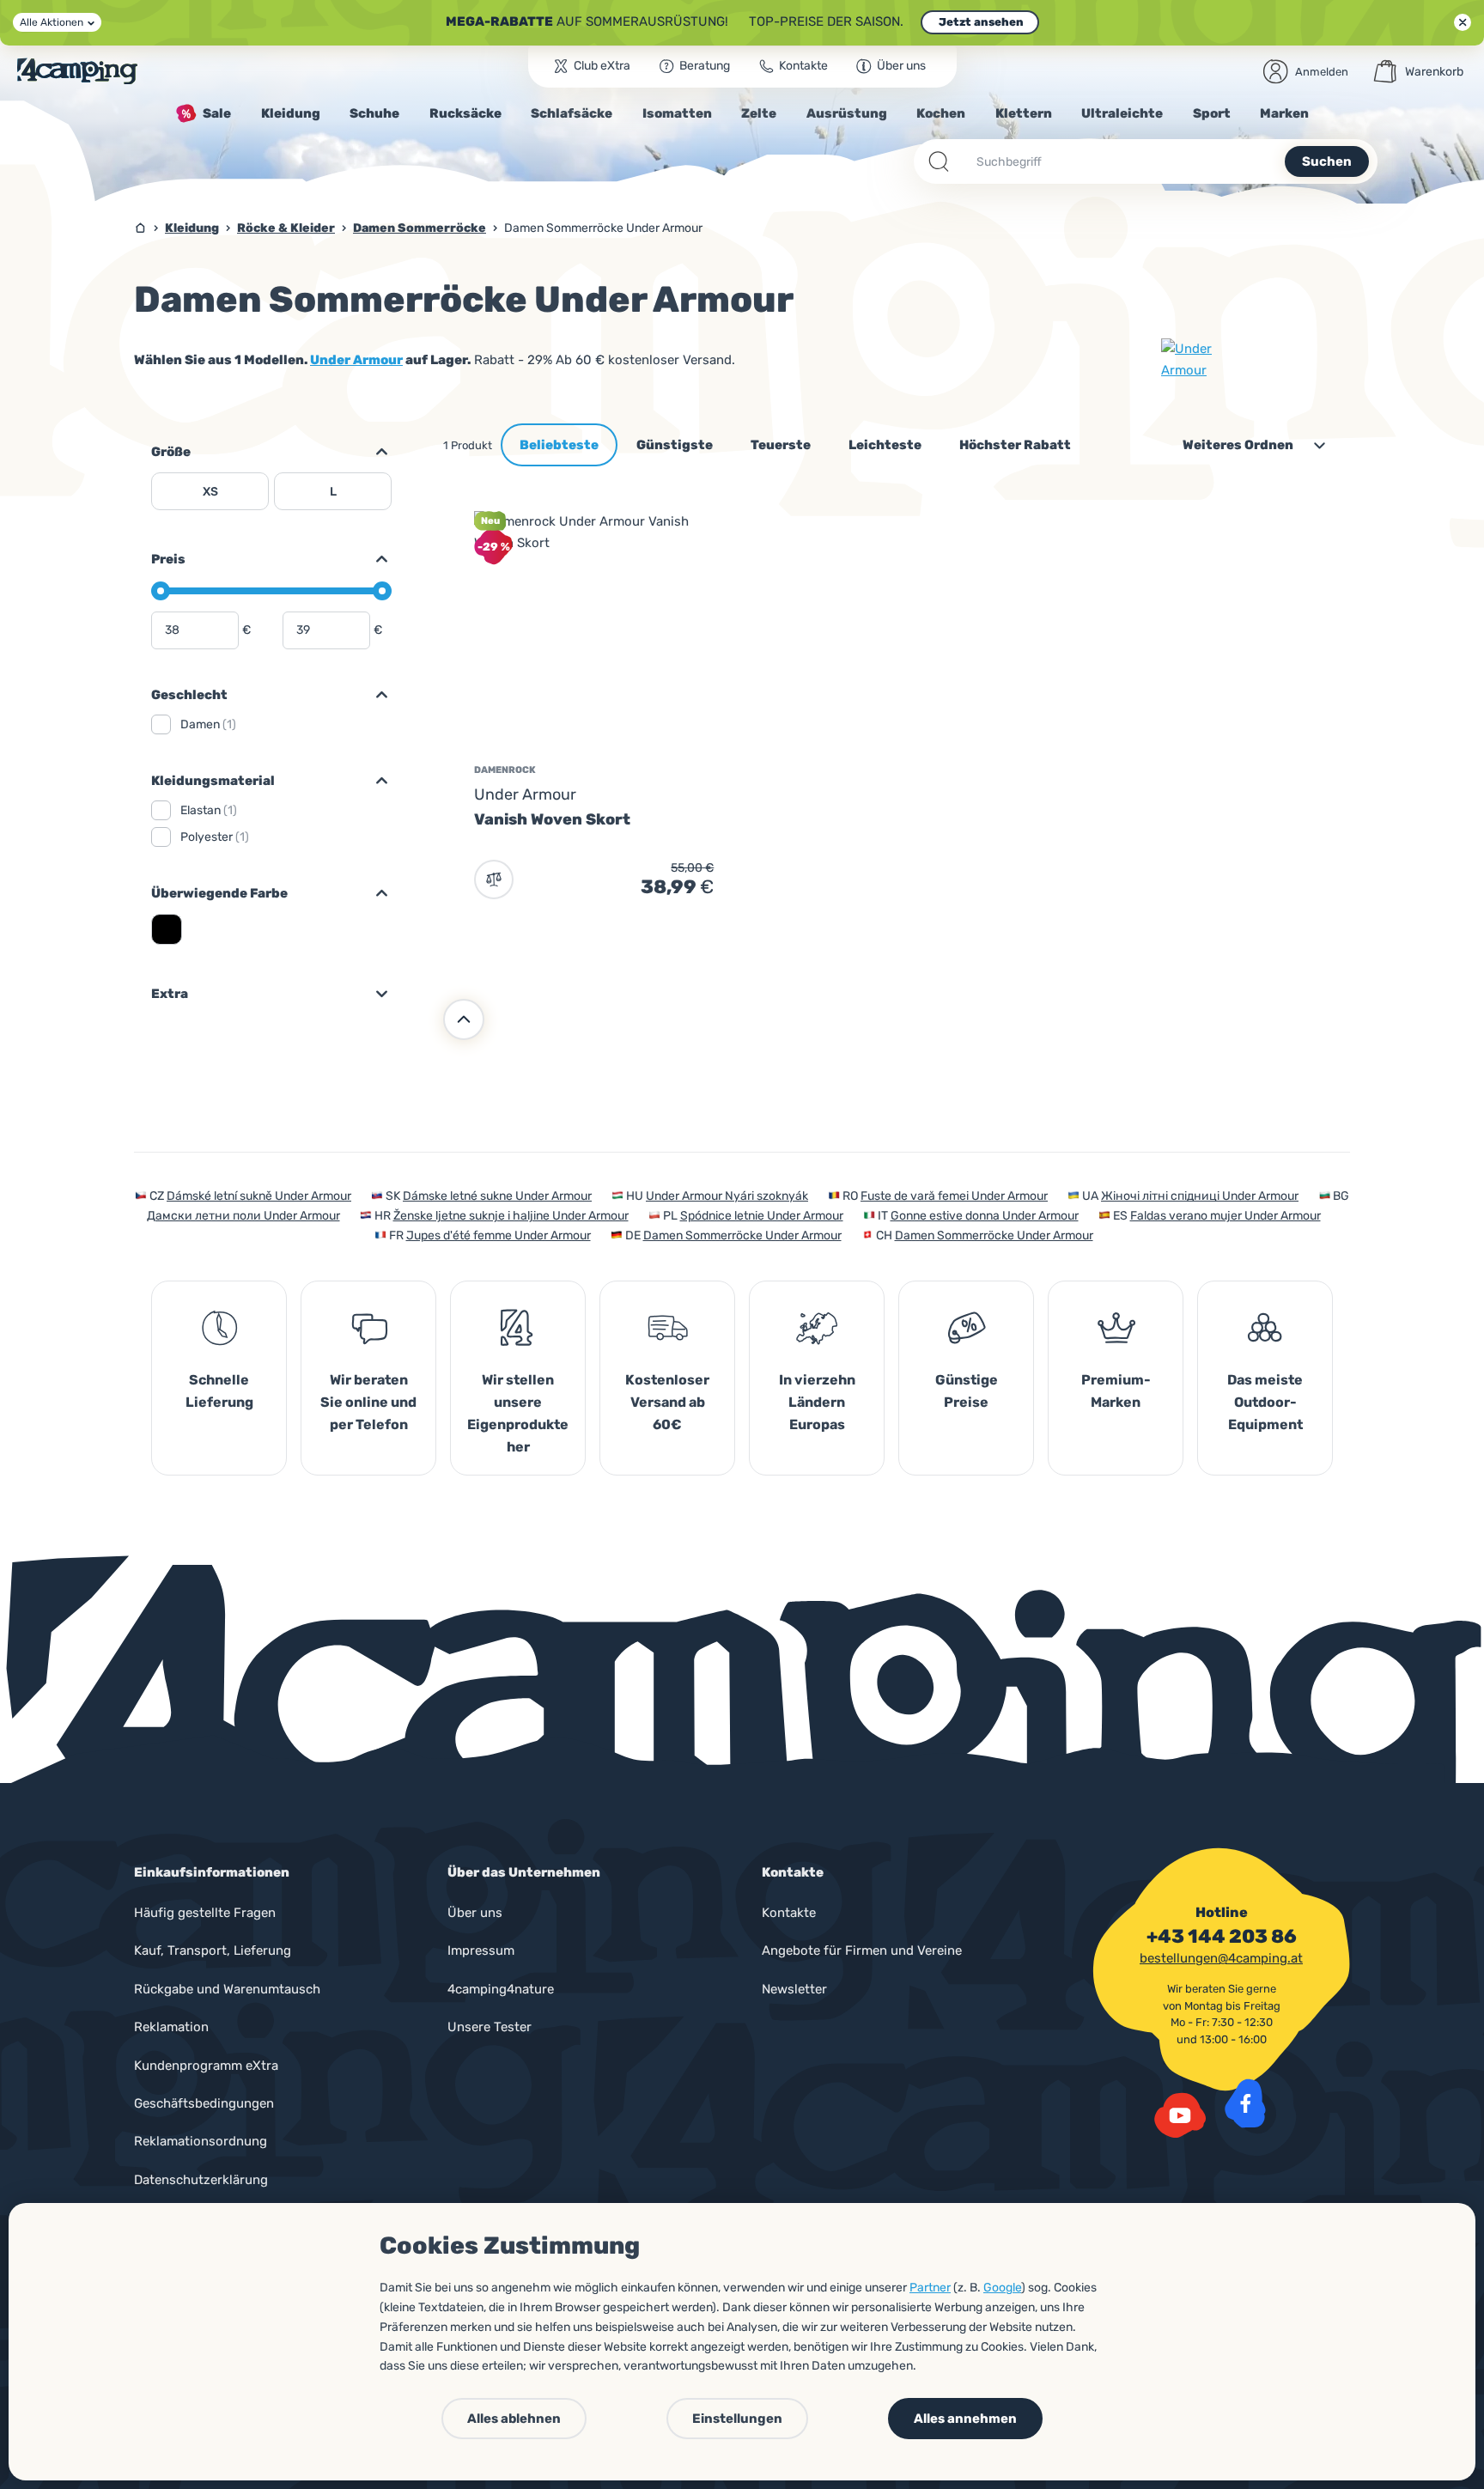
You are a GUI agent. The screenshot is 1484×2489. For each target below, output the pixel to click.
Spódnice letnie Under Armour (762, 1216)
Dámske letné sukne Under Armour (497, 1196)
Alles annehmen (965, 2419)
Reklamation (171, 2027)
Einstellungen (737, 2419)
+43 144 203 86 (1222, 1937)
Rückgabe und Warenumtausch (227, 1989)
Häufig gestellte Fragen (205, 1913)
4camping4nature (501, 1989)
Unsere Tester (490, 2027)
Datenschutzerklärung (201, 2180)
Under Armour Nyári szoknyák (727, 1196)
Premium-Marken (1116, 1391)
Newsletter (794, 1989)
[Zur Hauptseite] (77, 71)
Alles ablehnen (514, 2419)
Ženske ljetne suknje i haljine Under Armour (511, 1216)
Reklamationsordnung (201, 2141)
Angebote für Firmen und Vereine (862, 1950)
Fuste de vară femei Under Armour (954, 1196)
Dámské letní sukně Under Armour (259, 1196)
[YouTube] (1180, 2115)
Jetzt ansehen (980, 22)
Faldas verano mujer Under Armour (1226, 1216)
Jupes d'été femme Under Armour (499, 1235)
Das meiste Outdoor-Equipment (1265, 1402)
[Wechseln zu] (374, 559)
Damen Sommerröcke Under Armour (742, 1235)
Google (1002, 2288)
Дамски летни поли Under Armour (243, 1216)
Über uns (475, 1913)
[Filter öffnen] (374, 452)
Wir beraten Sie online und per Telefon (368, 1402)
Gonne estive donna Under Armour (985, 1216)
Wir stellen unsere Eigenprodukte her (518, 1413)
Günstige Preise (967, 1391)
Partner (930, 2288)
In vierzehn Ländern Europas (817, 1402)
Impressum (481, 1950)
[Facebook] (1245, 2103)
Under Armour (356, 360)
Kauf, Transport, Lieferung (213, 1950)
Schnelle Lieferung (219, 1391)
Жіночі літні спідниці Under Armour (1200, 1196)
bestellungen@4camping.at (1221, 1958)
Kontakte (789, 1913)
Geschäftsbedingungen (204, 2103)
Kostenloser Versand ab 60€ (667, 1402)
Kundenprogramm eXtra (206, 2066)
